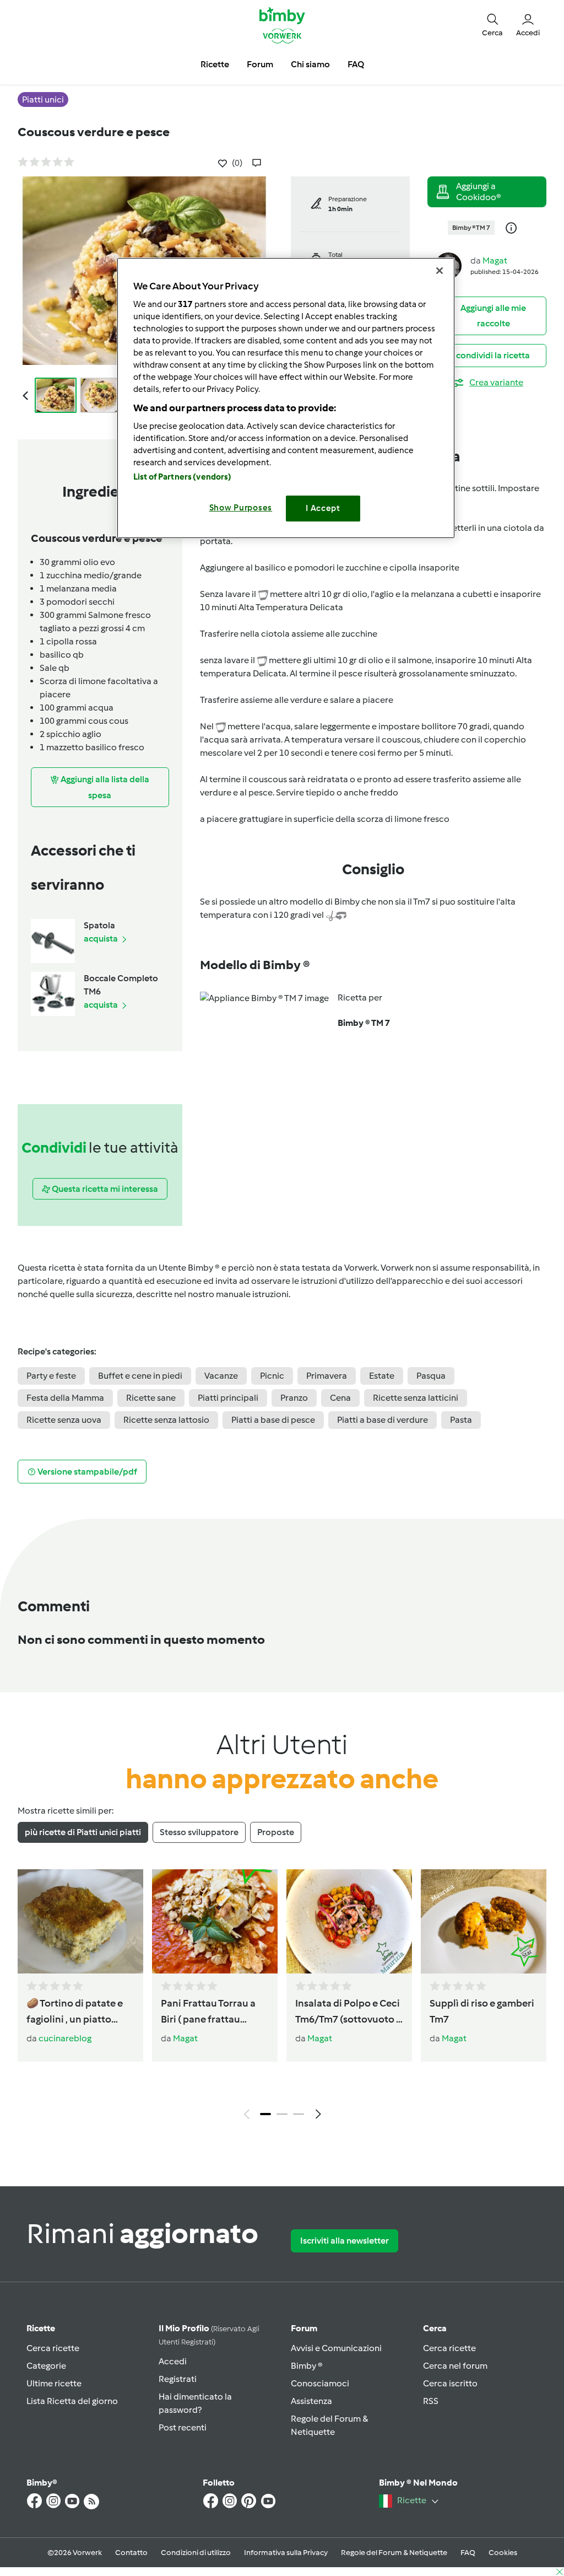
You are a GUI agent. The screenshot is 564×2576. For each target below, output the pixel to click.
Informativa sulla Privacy (286, 2553)
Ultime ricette (54, 2383)
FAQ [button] (356, 64)
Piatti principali (228, 1398)
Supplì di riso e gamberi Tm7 (482, 2011)
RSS (431, 2401)
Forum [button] (260, 64)
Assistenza (311, 2401)
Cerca (435, 2328)
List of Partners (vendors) (183, 477)
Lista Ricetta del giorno (72, 2401)
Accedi (173, 2361)
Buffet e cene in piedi (140, 1376)
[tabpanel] (282, 1997)
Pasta (461, 1420)
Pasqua (431, 1376)
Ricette (41, 2328)
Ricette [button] (215, 64)
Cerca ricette (53, 2348)
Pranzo (294, 1398)
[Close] (440, 271)
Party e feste (51, 1376)
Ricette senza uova (64, 1420)
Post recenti (183, 2427)
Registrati (178, 2379)
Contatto (131, 2553)
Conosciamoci (320, 2383)
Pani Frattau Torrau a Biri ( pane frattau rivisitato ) (208, 2012)
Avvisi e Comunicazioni (336, 2348)
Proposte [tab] (276, 1832)
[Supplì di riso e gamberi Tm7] (484, 1921)
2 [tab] (282, 2114)
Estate (382, 1376)
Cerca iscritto (450, 2383)
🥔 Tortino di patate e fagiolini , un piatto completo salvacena (75, 2012)
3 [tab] (299, 2114)
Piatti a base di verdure (383, 1420)
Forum (304, 2328)
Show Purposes (241, 508)
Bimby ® (307, 2366)
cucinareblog (65, 2038)
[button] (492, 25)
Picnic (272, 1376)
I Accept (323, 508)
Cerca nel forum (455, 2366)
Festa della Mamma (65, 1398)
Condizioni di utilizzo (196, 2553)
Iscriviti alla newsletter (345, 2241)
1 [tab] (265, 2114)
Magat (495, 260)
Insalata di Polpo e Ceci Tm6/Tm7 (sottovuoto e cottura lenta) (348, 2012)
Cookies (503, 2553)
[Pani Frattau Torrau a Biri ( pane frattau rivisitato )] (215, 1921)
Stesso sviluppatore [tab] (199, 1832)
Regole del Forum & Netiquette (394, 2553)
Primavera (327, 1376)
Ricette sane (151, 1398)
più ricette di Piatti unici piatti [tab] (83, 1832)
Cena (340, 1398)
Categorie (46, 2366)
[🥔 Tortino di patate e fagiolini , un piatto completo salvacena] (80, 1921)
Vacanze (221, 1376)
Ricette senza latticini (416, 1398)
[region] (286, 398)
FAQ (468, 2553)
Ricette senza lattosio (166, 1420)
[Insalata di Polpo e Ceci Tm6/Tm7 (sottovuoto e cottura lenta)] (349, 1921)
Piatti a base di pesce (273, 1420)
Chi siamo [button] (310, 64)
